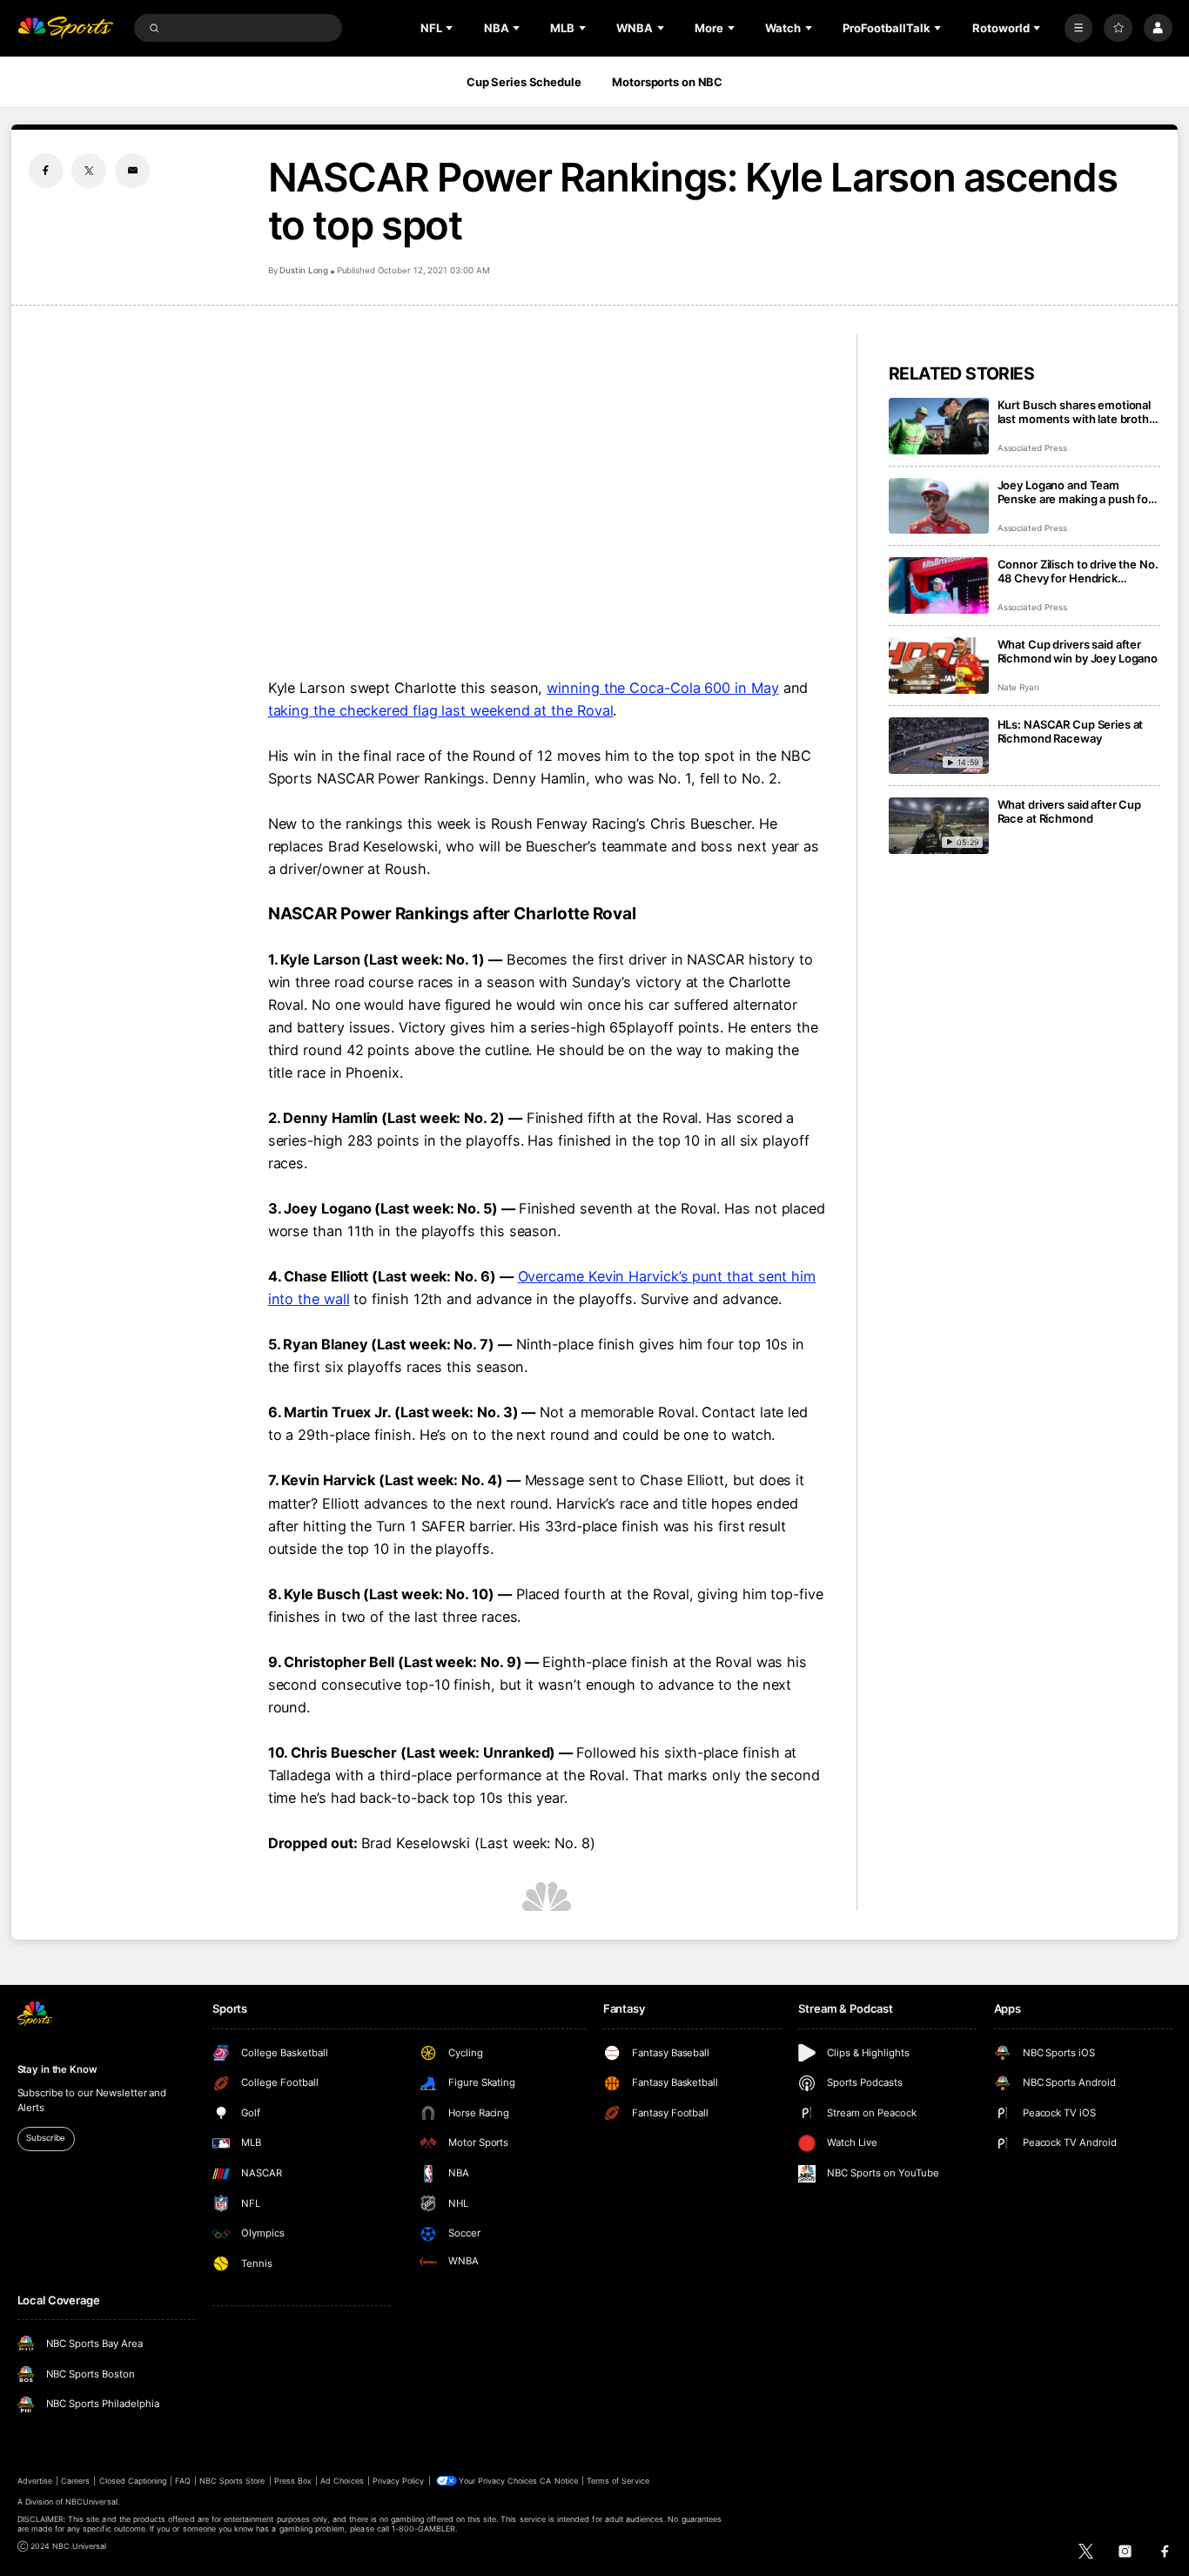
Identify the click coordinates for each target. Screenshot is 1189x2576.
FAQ (182, 2481)
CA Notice (558, 2481)
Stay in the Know (57, 2069)
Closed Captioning (133, 2481)
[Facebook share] (46, 171)
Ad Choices (342, 2481)
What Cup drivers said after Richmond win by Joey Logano (1078, 651)
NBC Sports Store (232, 2481)
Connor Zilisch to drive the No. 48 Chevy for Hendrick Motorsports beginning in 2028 (1078, 571)
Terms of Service (618, 2481)
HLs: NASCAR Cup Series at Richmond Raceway (1071, 731)
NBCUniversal (91, 2502)
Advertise (35, 2481)
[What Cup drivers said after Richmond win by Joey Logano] (939, 666)
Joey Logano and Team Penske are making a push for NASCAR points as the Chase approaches (1075, 492)
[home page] (66, 28)
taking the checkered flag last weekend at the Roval (441, 710)
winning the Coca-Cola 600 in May (662, 688)
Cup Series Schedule (524, 82)
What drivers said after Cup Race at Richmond (1070, 811)
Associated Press (1032, 448)
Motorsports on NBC (667, 82)
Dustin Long (304, 270)
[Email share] (132, 171)
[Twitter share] (89, 171)
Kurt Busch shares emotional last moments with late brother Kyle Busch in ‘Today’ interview (1079, 412)
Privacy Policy (399, 2481)
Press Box (293, 2481)
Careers (75, 2481)
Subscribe (46, 2138)
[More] (1079, 28)
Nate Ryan (1019, 687)
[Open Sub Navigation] (451, 28)
